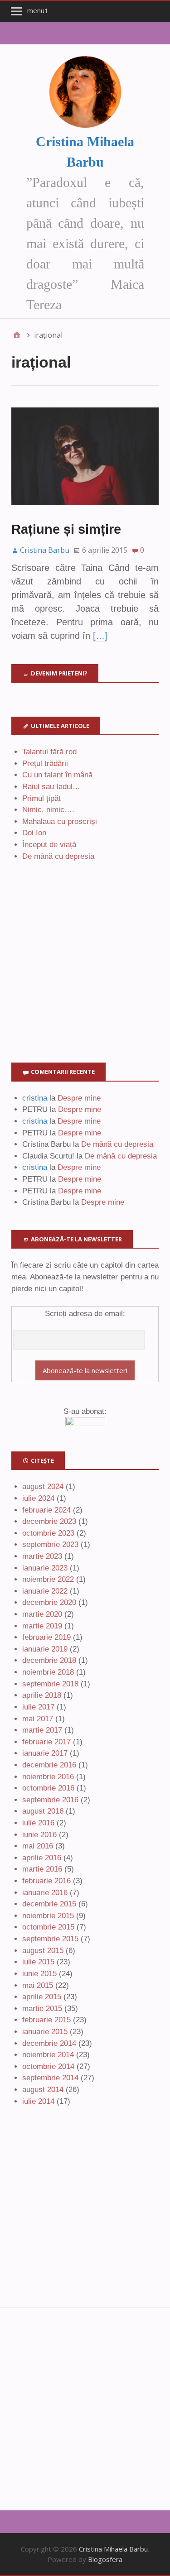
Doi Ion (34, 833)
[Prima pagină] (17, 335)
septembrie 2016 (50, 1800)
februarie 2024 (46, 1510)
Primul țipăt (41, 798)
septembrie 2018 (50, 1684)
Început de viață (49, 845)
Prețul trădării (45, 764)
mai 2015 (38, 1985)
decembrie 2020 (49, 1602)
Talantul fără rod (49, 752)
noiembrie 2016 (48, 1777)
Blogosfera (105, 2559)
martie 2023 (42, 1556)
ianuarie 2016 (45, 1893)
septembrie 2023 (50, 1544)
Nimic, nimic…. (48, 810)
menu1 (38, 10)
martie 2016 (42, 1869)
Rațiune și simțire (66, 529)
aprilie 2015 (42, 1997)
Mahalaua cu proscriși (60, 821)
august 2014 (43, 2090)
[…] (100, 636)
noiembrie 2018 (48, 1672)
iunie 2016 (39, 1835)
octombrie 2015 (48, 1927)
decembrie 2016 (49, 1765)
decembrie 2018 (49, 1660)
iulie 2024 (38, 1498)
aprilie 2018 (42, 1695)
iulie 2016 (38, 1823)
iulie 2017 (38, 1707)
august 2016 (43, 1811)
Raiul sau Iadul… (51, 787)
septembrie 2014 (50, 2078)
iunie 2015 (39, 1974)
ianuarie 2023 (45, 1568)
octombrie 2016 (48, 1788)
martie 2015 (42, 2009)
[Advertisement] (85, 973)
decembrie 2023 (49, 1521)
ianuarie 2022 (45, 1591)
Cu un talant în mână (57, 775)
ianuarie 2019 (45, 1649)
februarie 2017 (46, 1742)
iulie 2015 (38, 1962)
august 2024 (43, 1487)
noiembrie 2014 (48, 2055)
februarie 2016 (46, 1881)
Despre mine (79, 1098)
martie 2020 (42, 1614)
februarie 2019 (46, 1637)
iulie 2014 (38, 2101)
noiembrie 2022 (48, 1579)
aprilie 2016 (42, 1858)
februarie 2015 (46, 2020)
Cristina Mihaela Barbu (113, 2549)
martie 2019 (42, 1626)
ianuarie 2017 (45, 1753)
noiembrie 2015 (48, 1916)
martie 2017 (42, 1730)
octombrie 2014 (48, 2066)
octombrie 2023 (48, 1533)
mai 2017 (38, 1719)
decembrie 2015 (49, 1904)
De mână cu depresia (58, 856)
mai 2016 (38, 1846)
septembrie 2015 (50, 1939)
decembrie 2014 (49, 2043)
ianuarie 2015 (45, 2032)
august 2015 (43, 1951)
